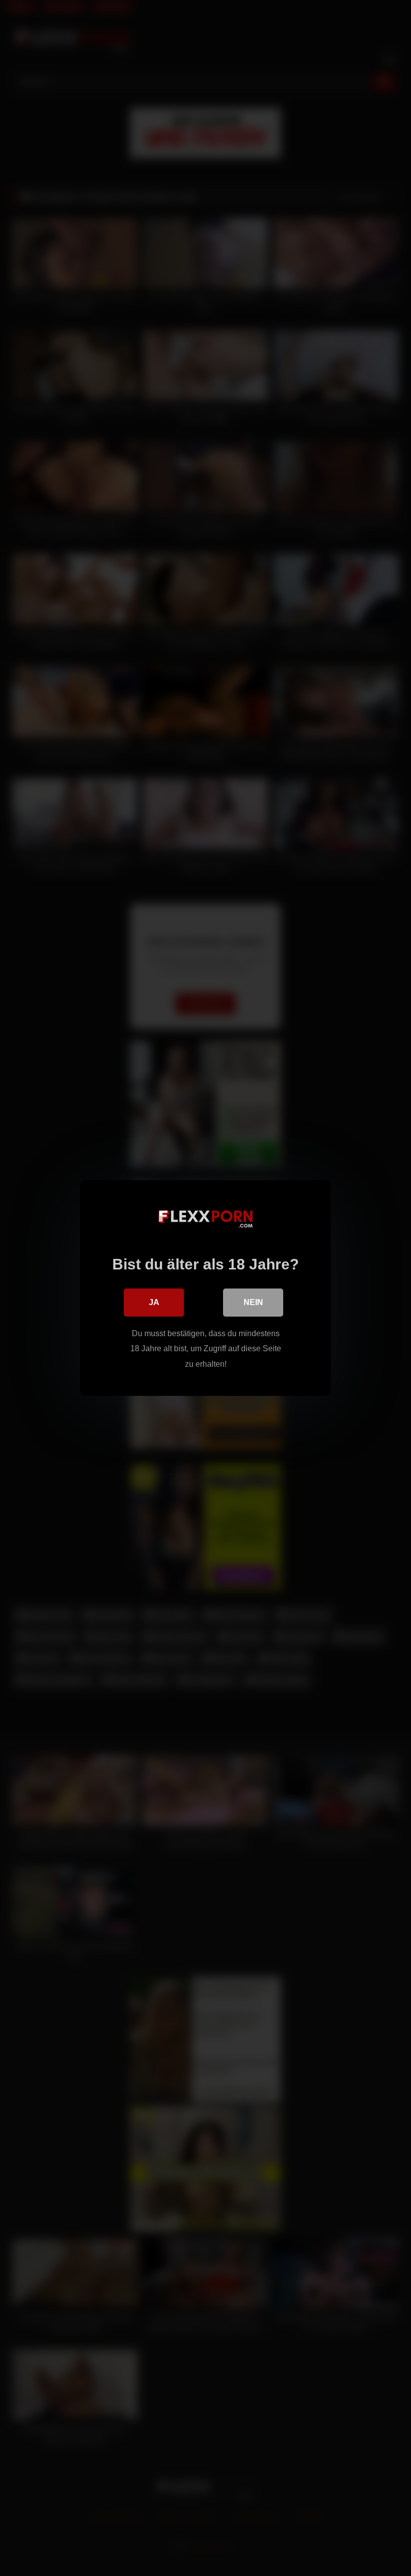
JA (154, 1302)
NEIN (253, 1302)
